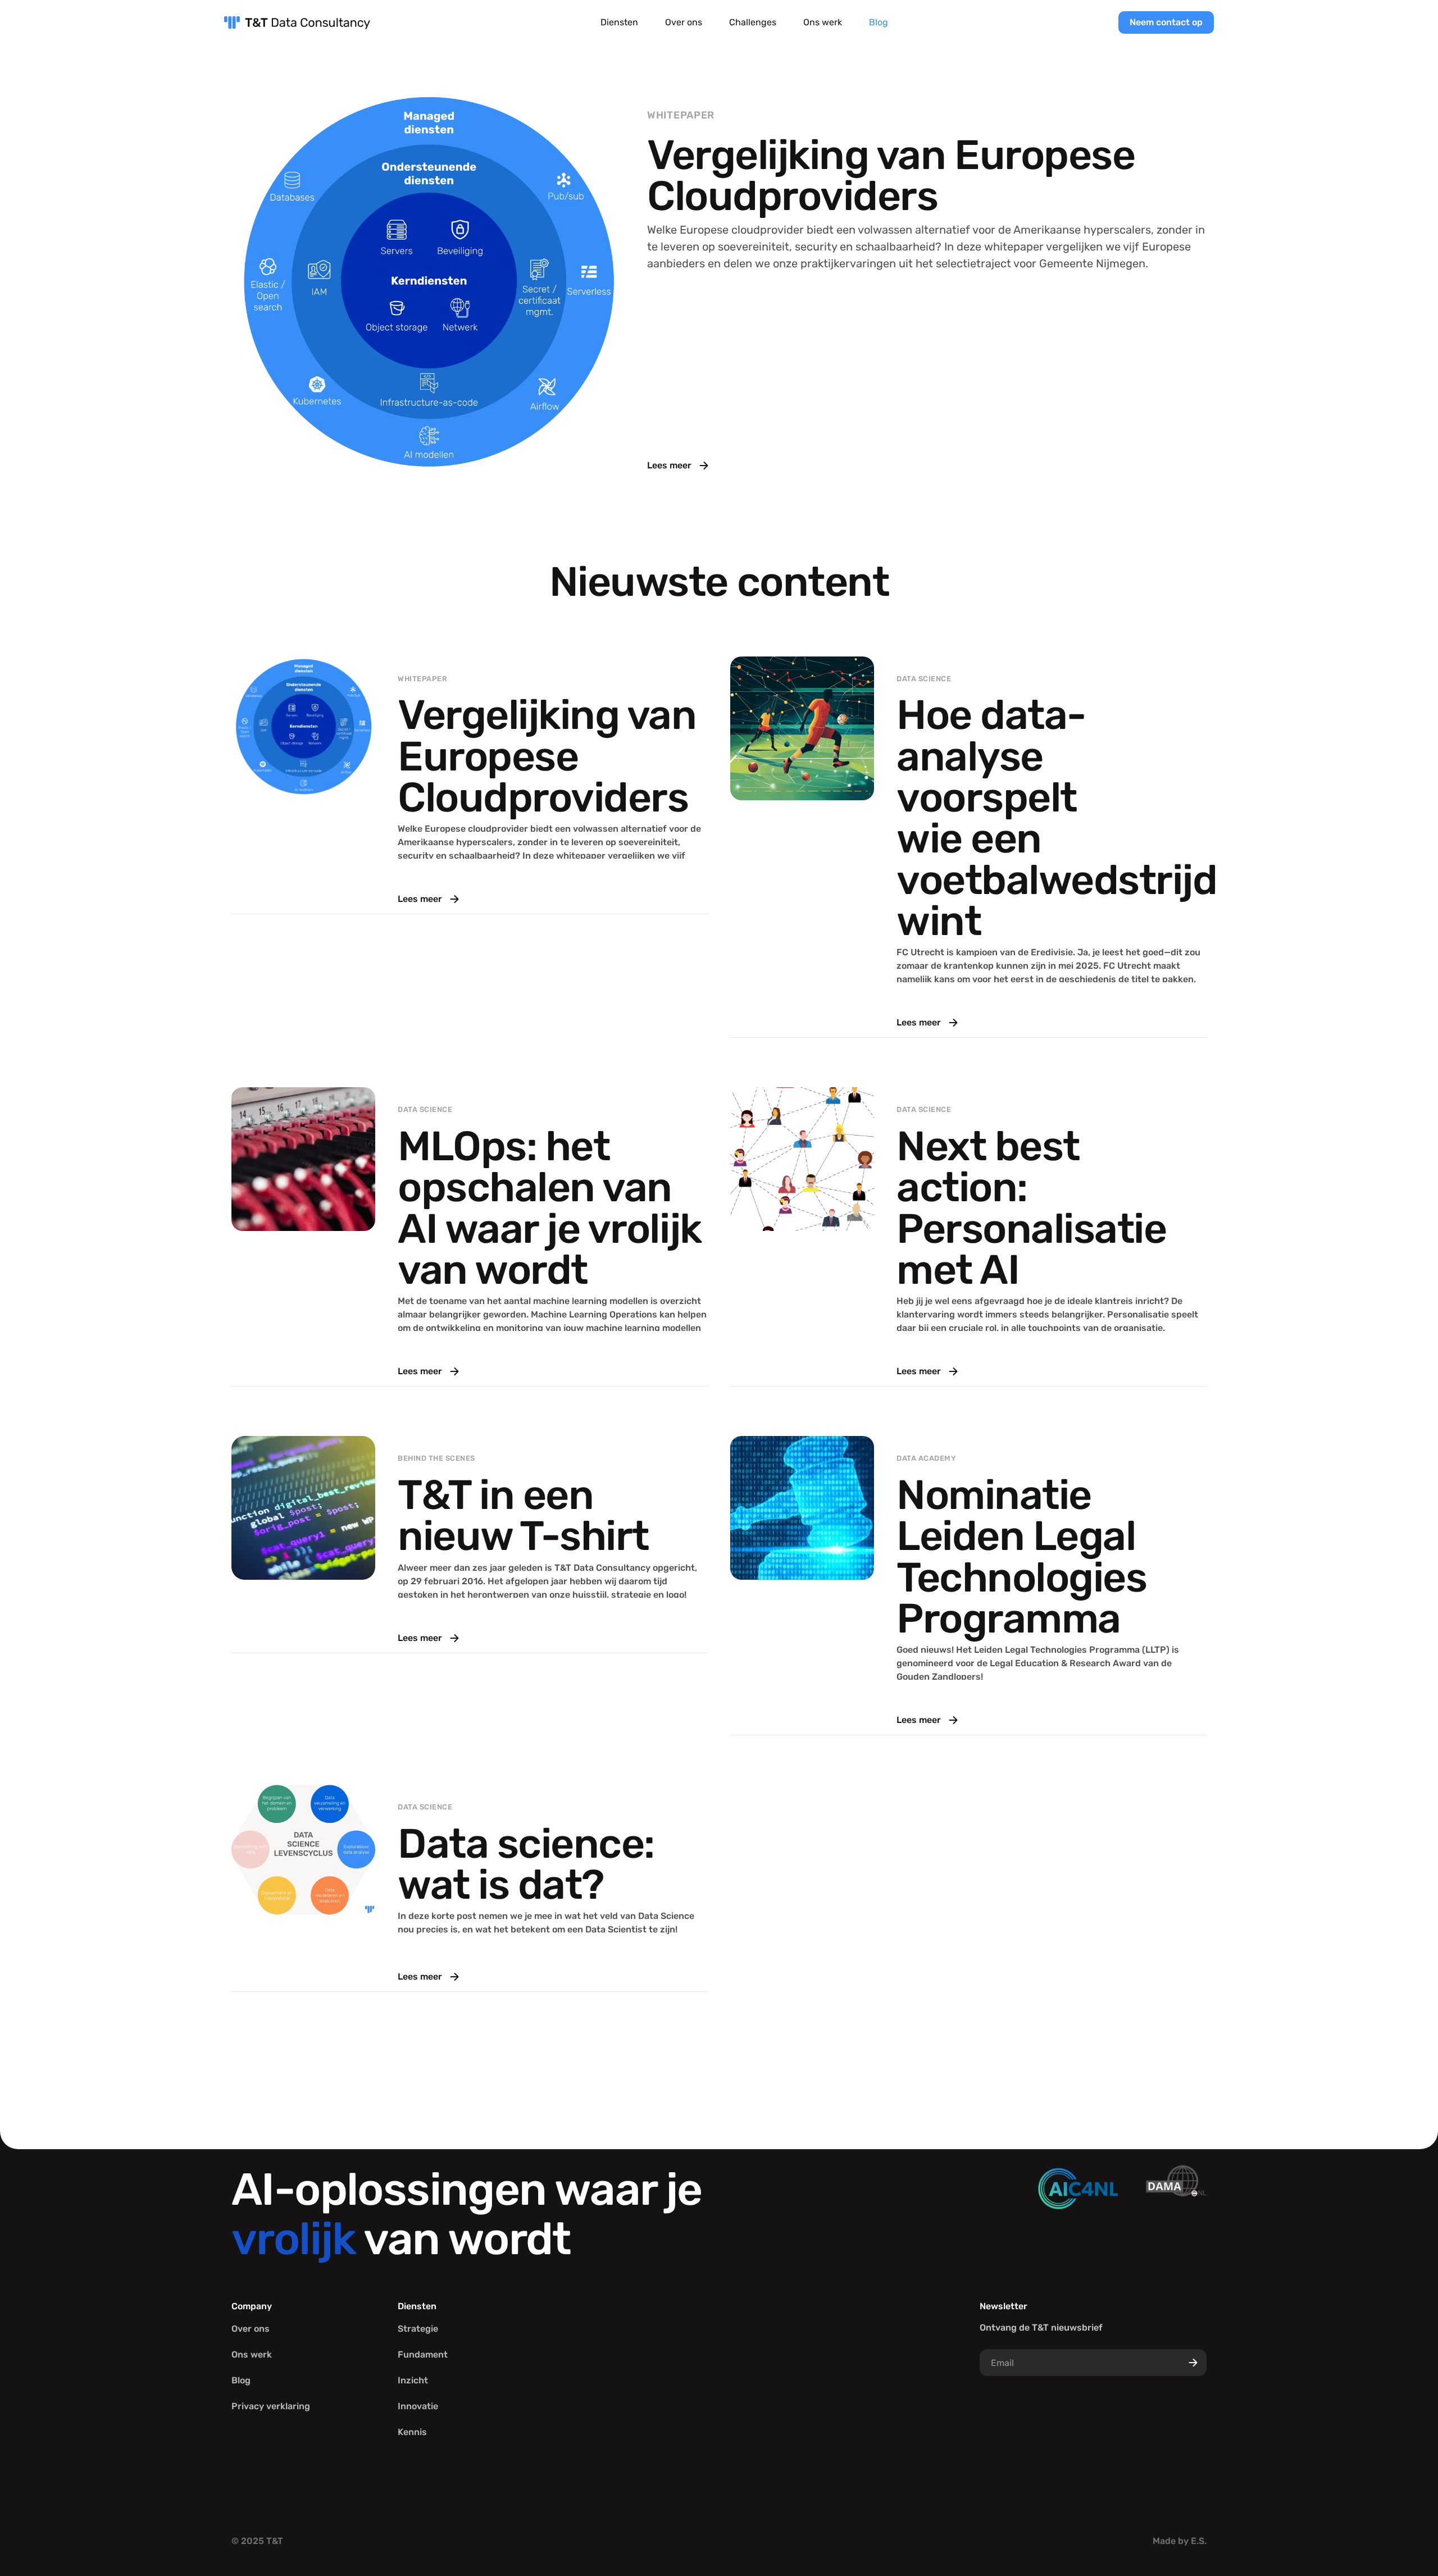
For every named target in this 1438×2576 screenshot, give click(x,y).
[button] (619, 23)
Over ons (684, 22)
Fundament (423, 2354)
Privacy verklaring (271, 2406)
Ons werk (823, 22)
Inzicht (413, 2380)
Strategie (418, 2329)
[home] (297, 22)
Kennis (412, 2432)
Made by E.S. (1180, 2541)
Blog (879, 22)
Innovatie (418, 2406)
